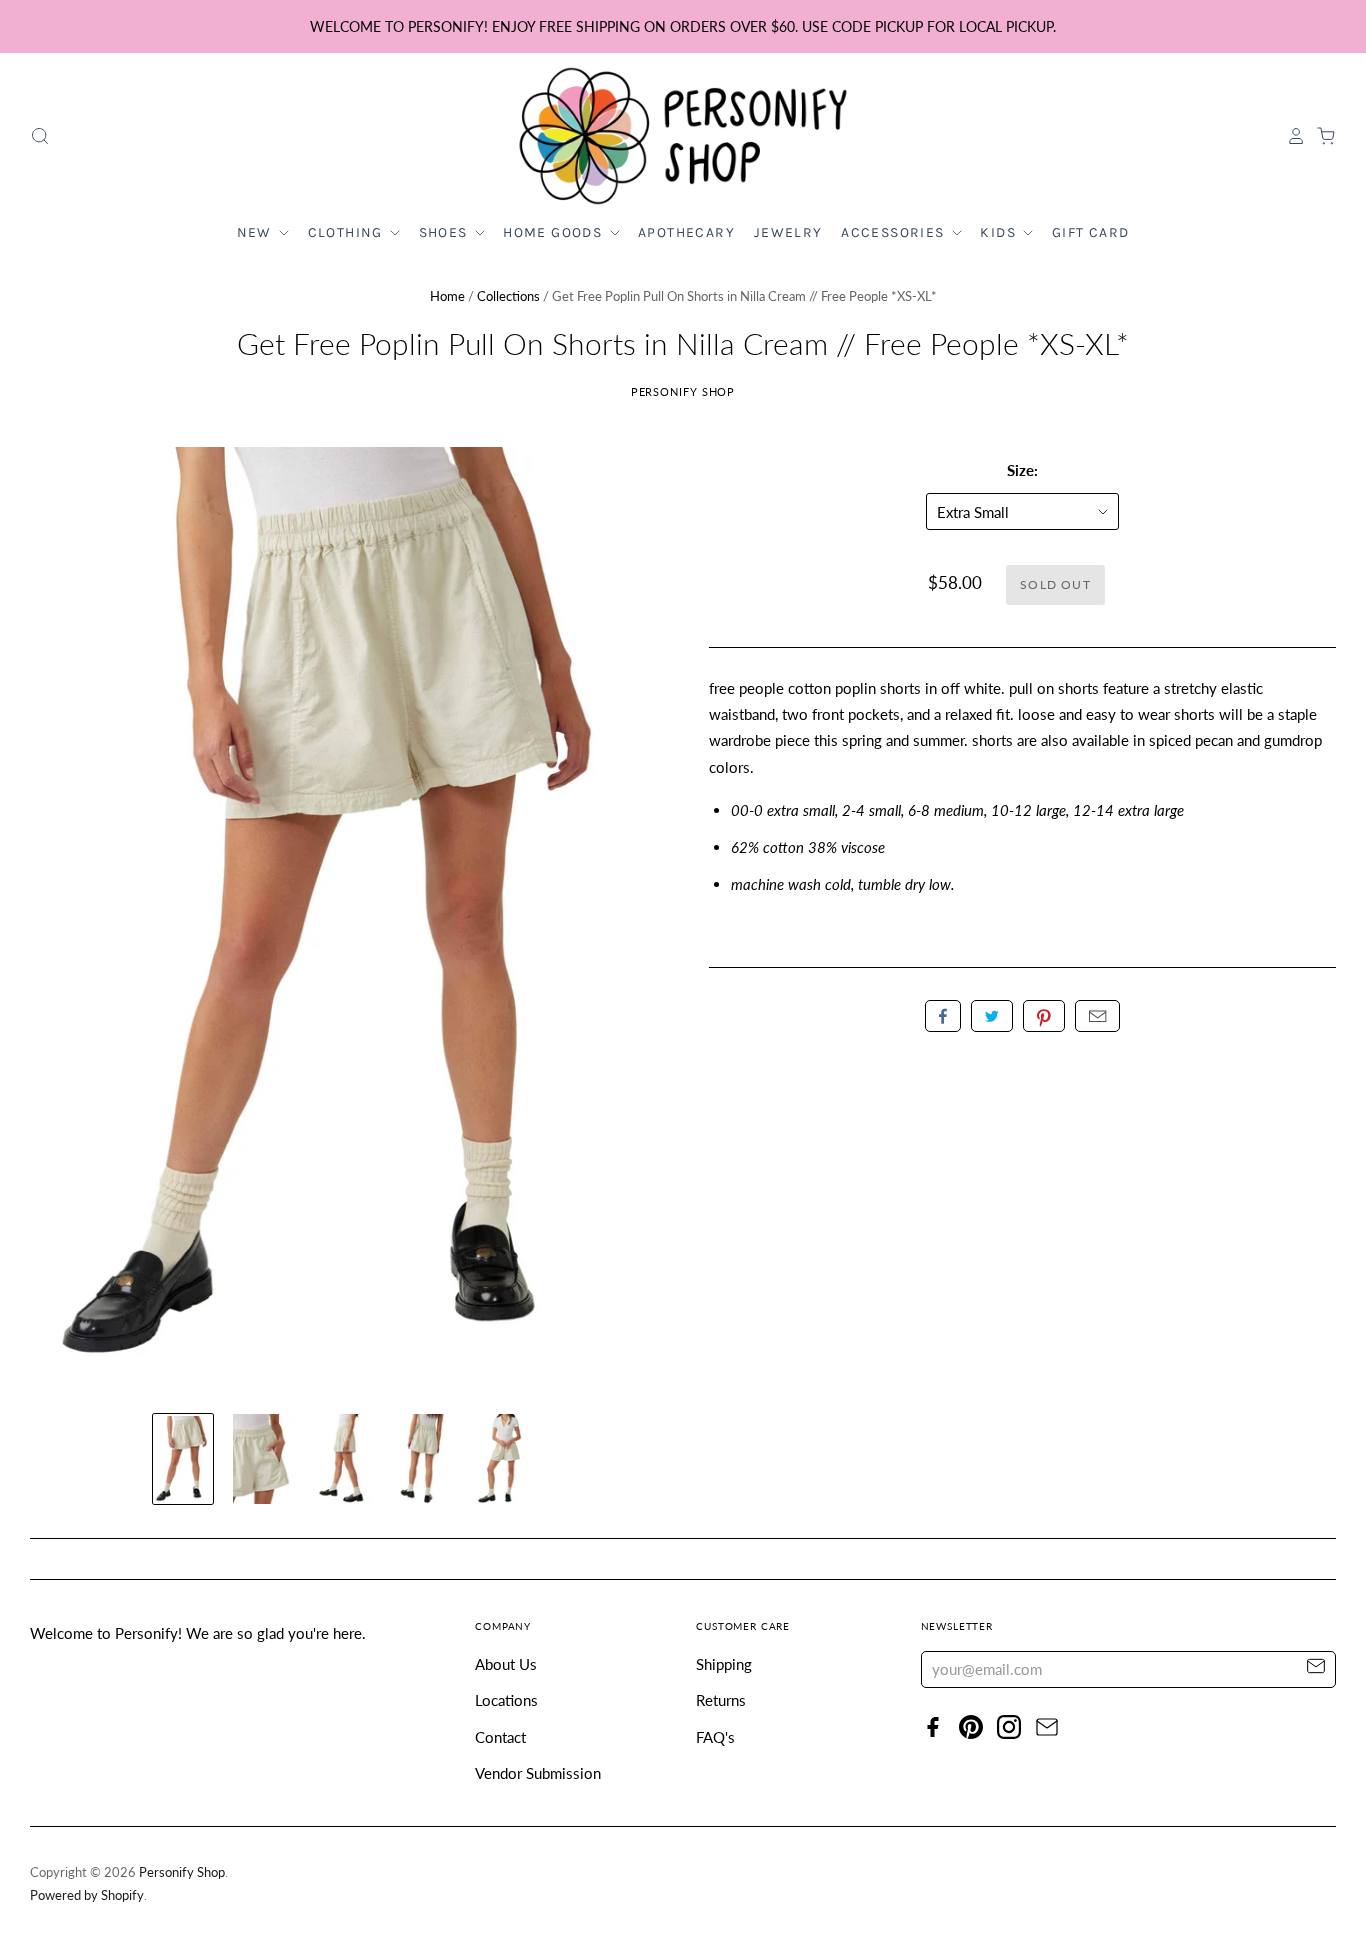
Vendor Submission (538, 1773)
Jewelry (788, 232)
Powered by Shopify (87, 1895)
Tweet (992, 1016)
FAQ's (715, 1737)
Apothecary (686, 232)
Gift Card (1091, 232)
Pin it (1044, 1016)
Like (943, 1016)
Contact (500, 1737)
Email (1097, 1016)
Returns (721, 1700)
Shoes (445, 232)
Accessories (895, 232)
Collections (508, 296)
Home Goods (554, 232)
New (257, 232)
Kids (1000, 232)
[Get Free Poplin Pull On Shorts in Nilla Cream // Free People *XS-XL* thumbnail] (183, 1459)
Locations (506, 1700)
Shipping (724, 1664)
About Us (506, 1664)
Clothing (348, 232)
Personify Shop (683, 391)
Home (447, 296)
